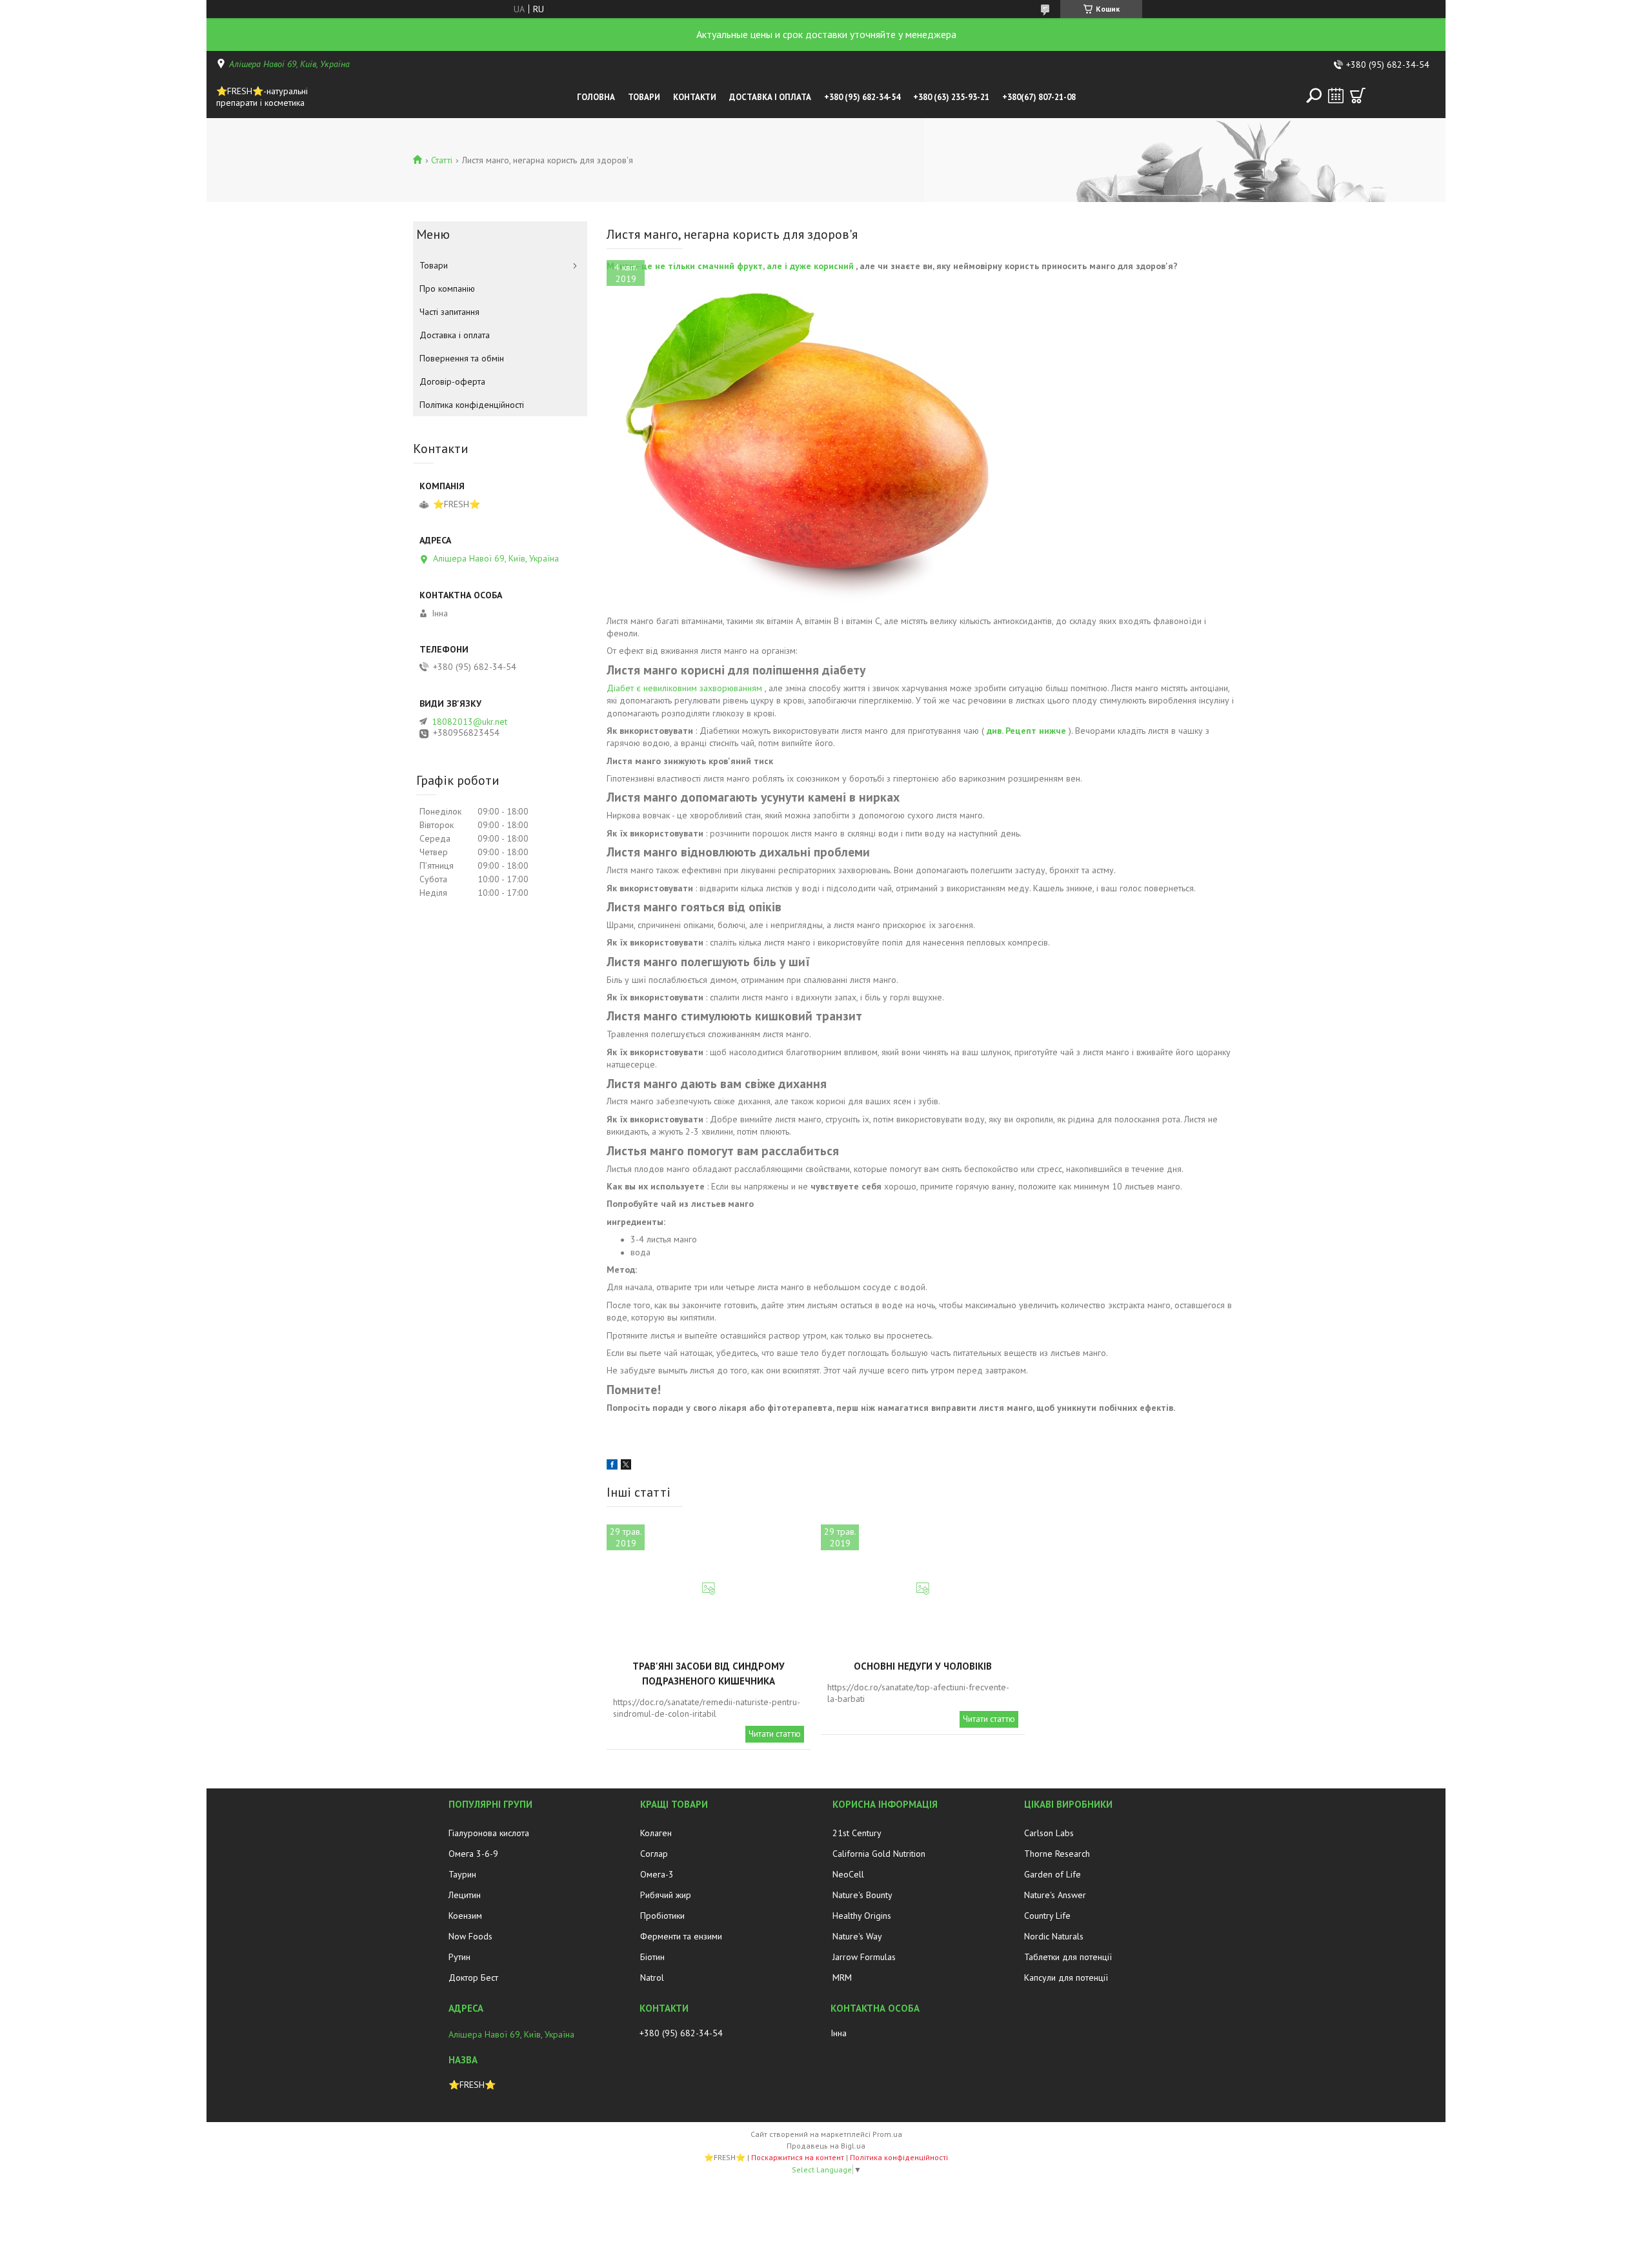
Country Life (1047, 1916)
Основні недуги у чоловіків (923, 1666)
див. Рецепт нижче (1026, 731)
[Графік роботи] (1336, 96)
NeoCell (848, 1874)
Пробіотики (662, 1916)
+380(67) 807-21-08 (1039, 97)
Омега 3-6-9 (473, 1854)
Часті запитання (449, 312)
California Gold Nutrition (879, 1854)
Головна (596, 97)
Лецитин (465, 1895)
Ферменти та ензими (681, 1936)
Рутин (459, 1957)
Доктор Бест (473, 1978)
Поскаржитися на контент (798, 2157)
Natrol (652, 1978)
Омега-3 (657, 1874)
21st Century (857, 1833)
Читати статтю (775, 1734)
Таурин (462, 1874)
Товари (644, 97)
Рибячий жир (666, 1895)
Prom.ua (887, 2134)
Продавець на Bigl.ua (826, 2146)
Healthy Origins (862, 1916)
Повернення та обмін (462, 358)
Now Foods (470, 1936)
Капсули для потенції (1066, 1978)
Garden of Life (1053, 1874)
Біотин (652, 1957)
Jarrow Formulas (864, 1957)
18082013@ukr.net (469, 722)
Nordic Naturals (1054, 1936)
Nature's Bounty (862, 1895)
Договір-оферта (452, 381)
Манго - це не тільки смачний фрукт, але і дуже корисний (730, 266)
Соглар (654, 1854)
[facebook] (612, 1466)
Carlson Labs (1049, 1833)
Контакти (695, 97)
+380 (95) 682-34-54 (862, 97)
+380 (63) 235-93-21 (951, 97)
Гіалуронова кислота (489, 1833)
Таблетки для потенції (1068, 1957)
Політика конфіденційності (472, 405)
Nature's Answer (1055, 1895)
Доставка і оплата (770, 97)
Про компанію (447, 288)
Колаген (656, 1833)
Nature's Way (857, 1936)
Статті (442, 160)
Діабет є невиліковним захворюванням (684, 688)
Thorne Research (1057, 1854)
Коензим (465, 1916)
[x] (626, 1466)
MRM (842, 1978)
